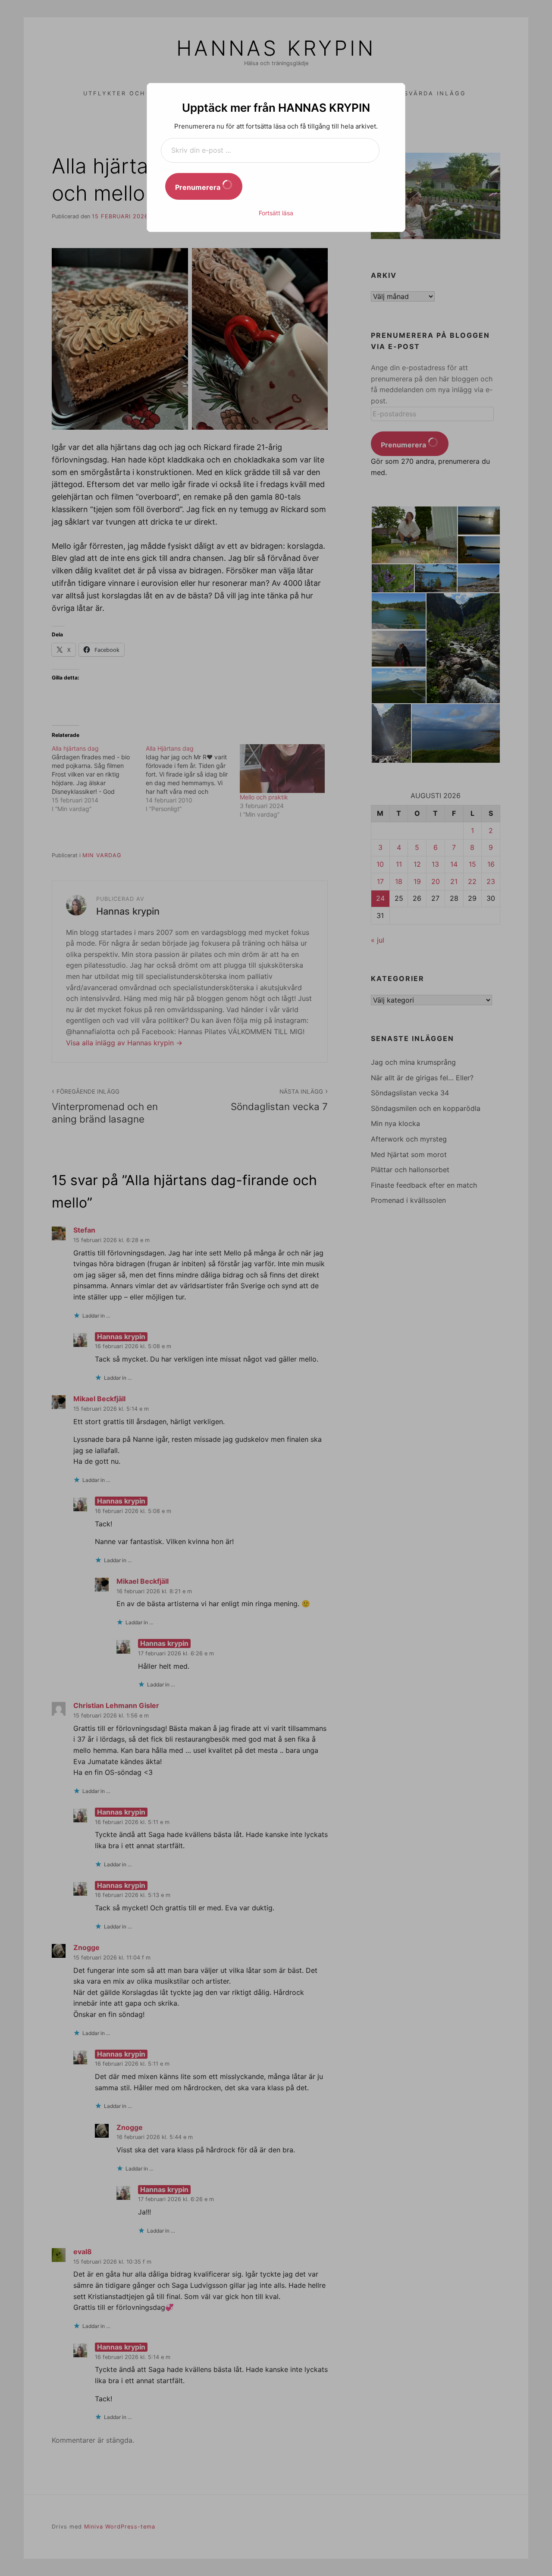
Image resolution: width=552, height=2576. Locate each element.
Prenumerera (199, 187)
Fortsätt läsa (276, 213)
